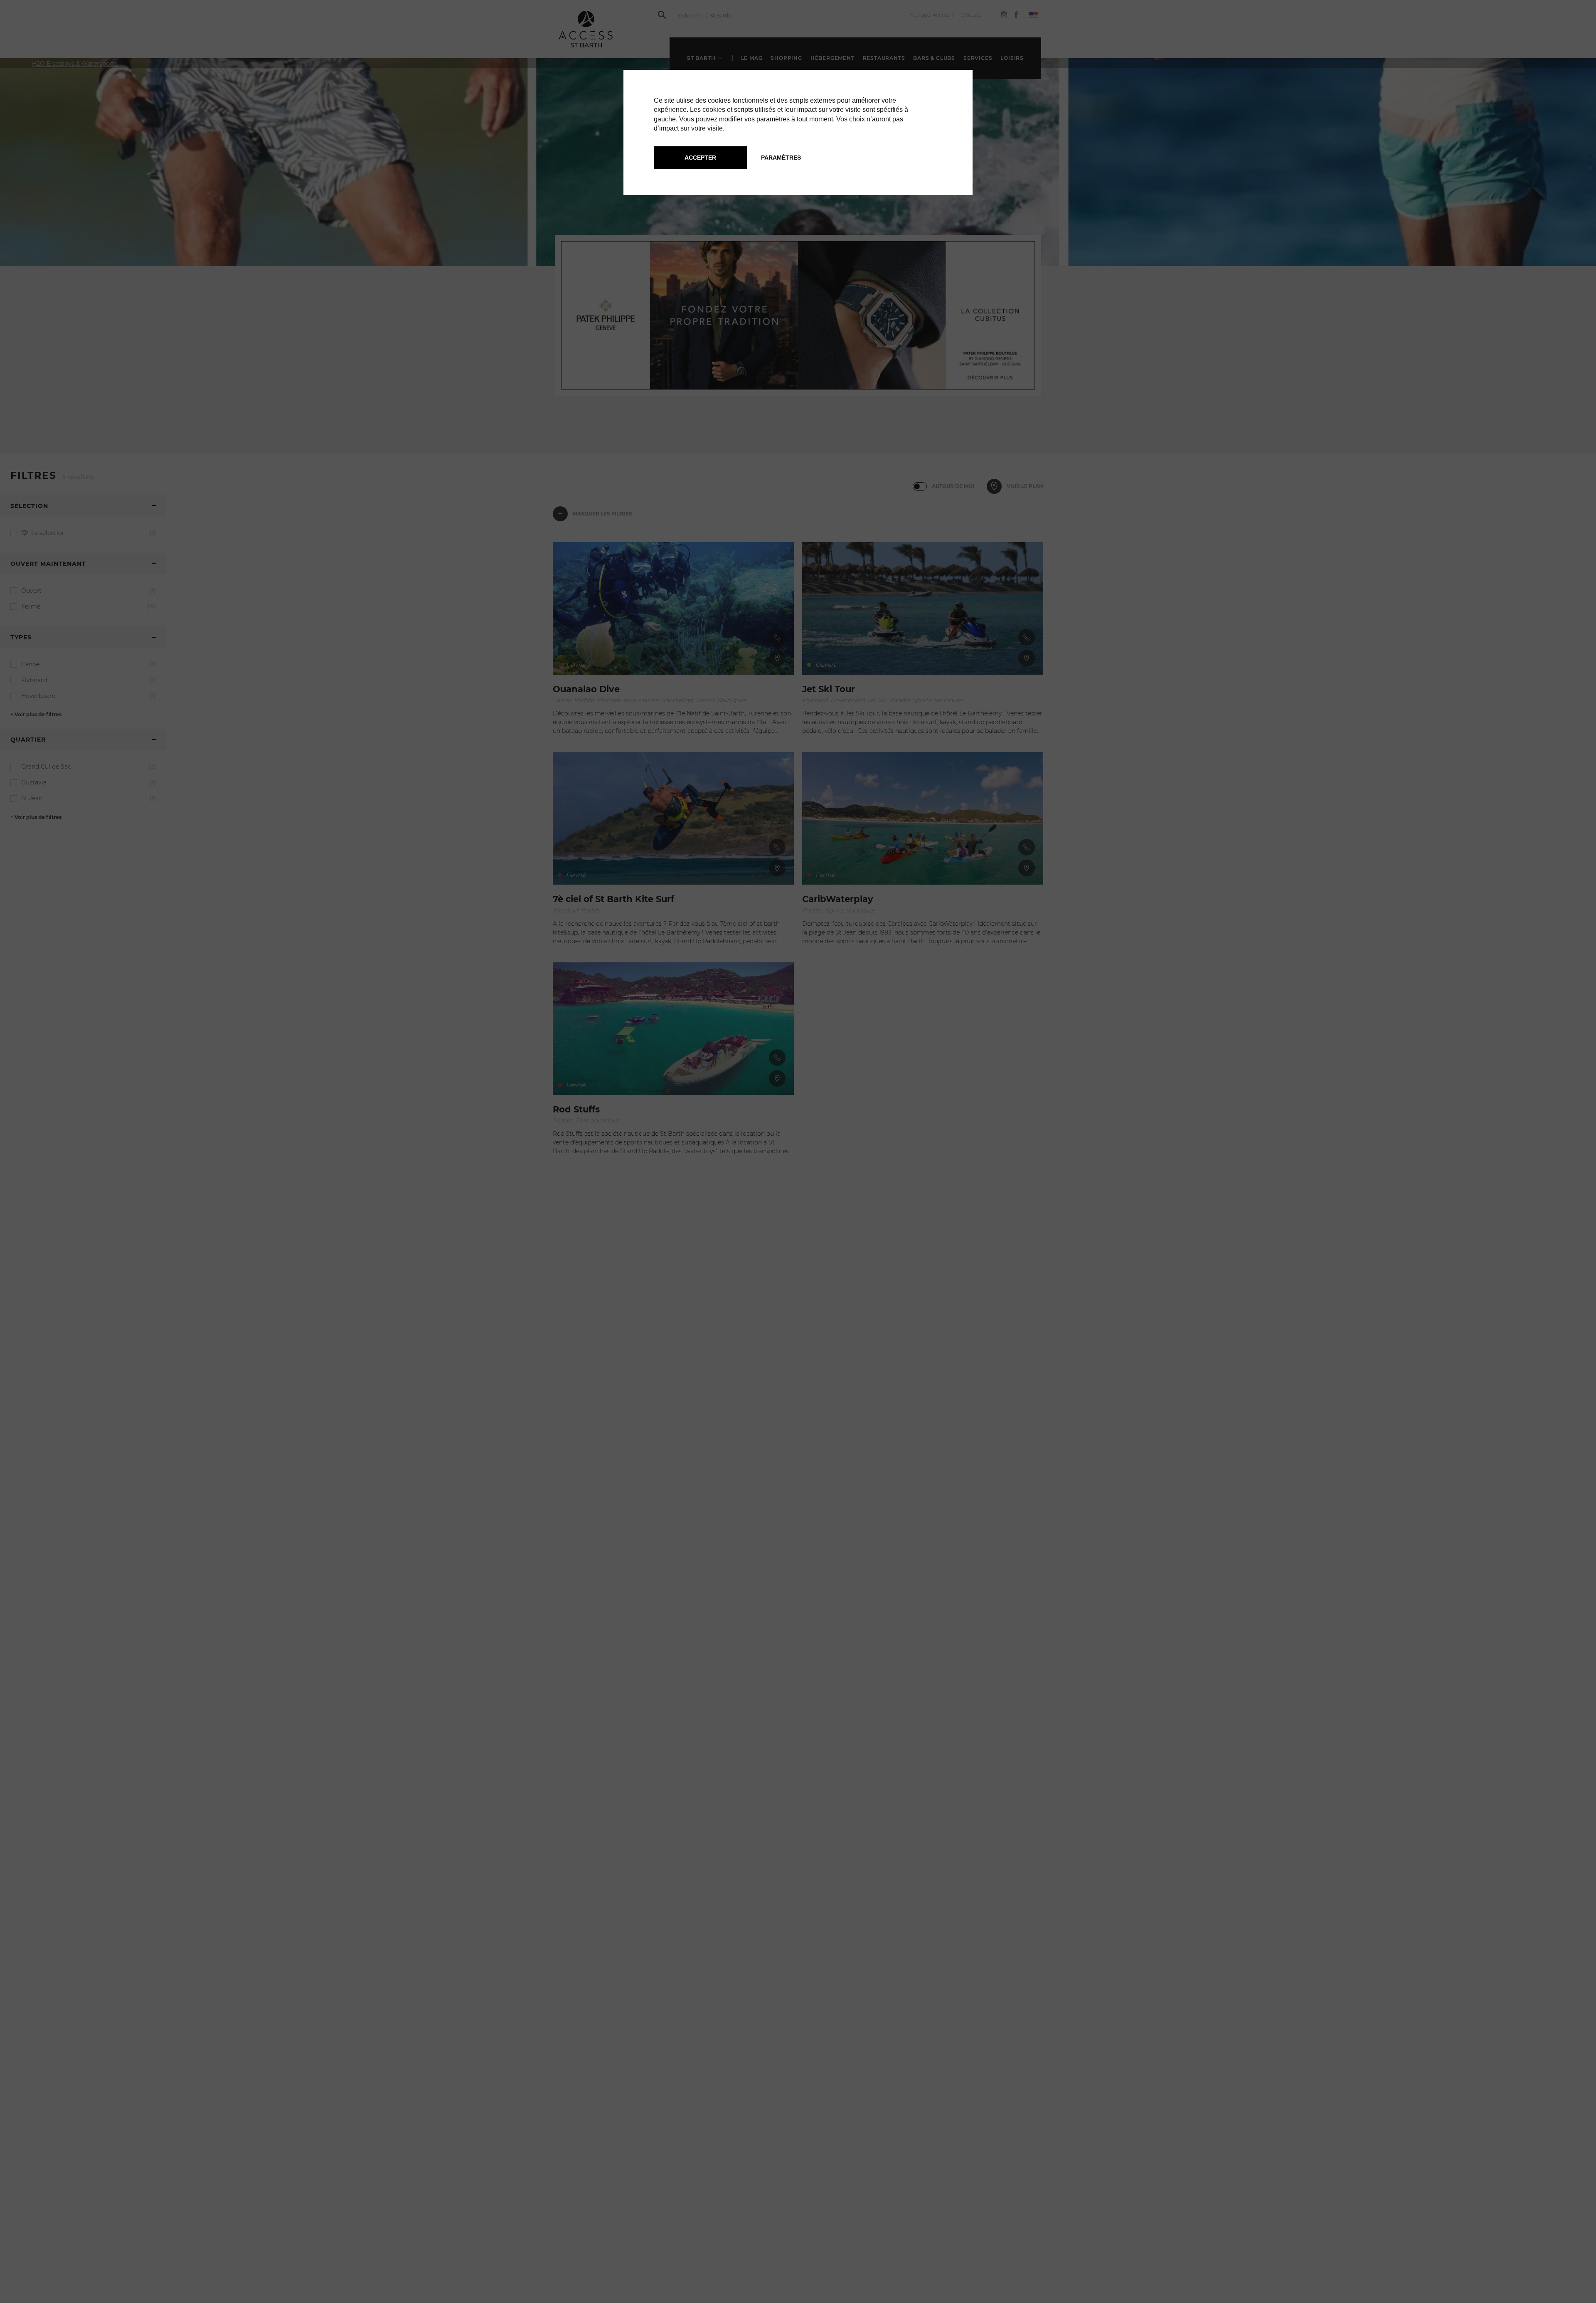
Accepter (700, 158)
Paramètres (781, 158)
